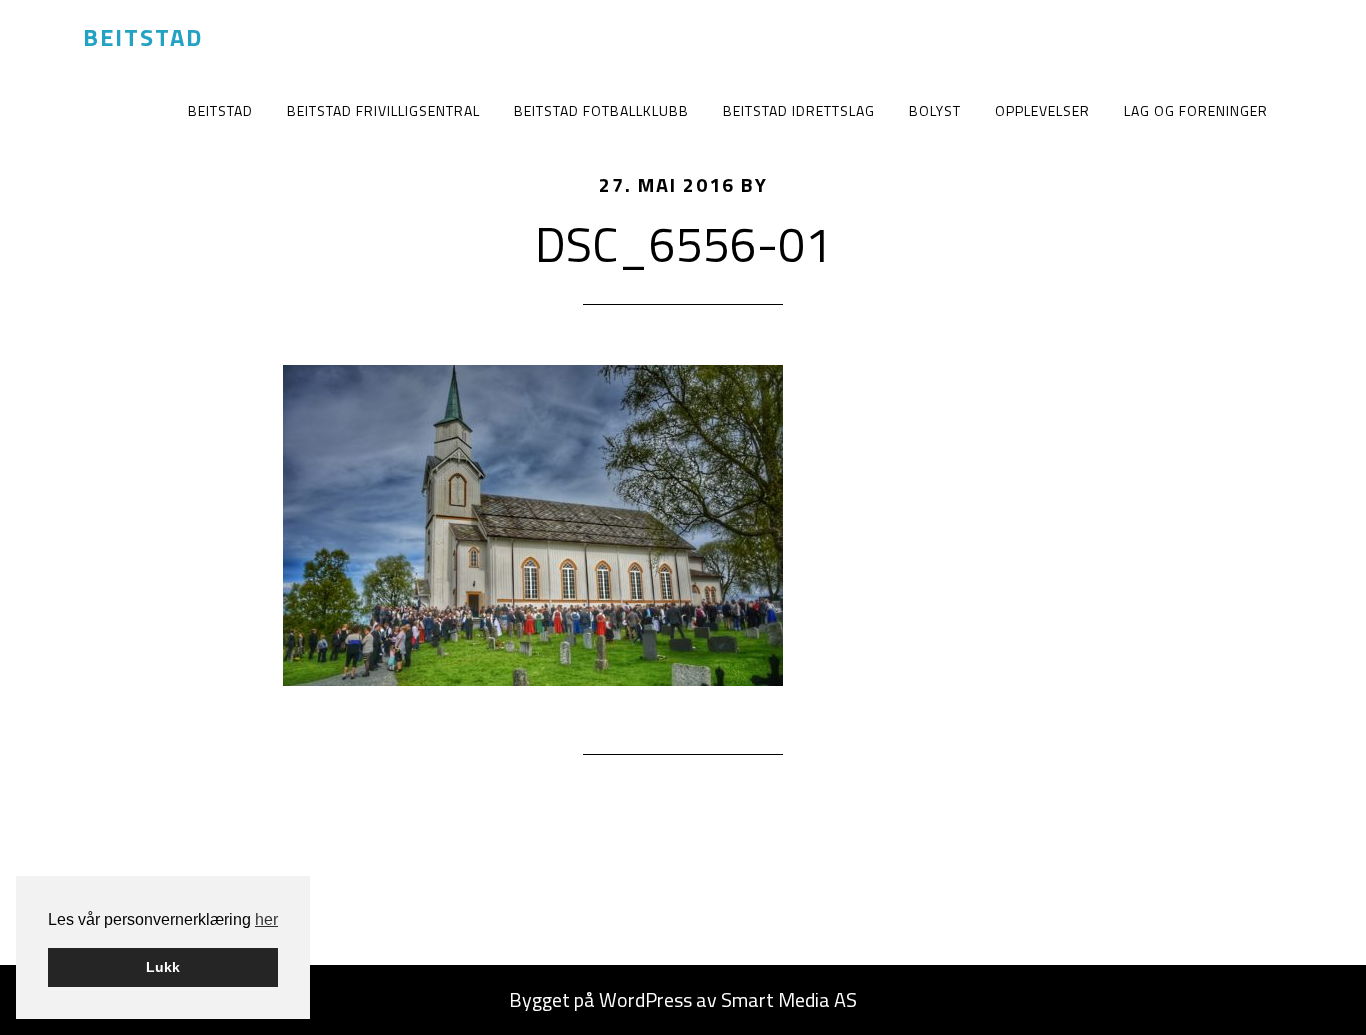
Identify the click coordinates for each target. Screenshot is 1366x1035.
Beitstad (143, 37)
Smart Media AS (789, 999)
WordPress (645, 999)
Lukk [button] (163, 967)
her (266, 919)
